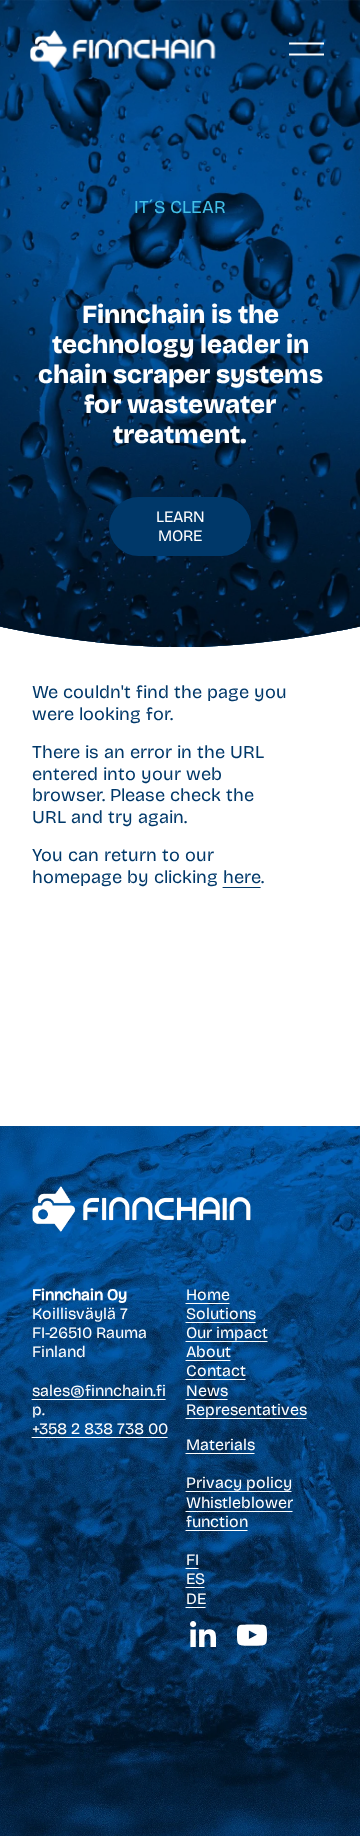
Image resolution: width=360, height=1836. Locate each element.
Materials (220, 1444)
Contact (216, 1370)
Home (208, 1294)
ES (195, 1578)
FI (192, 1559)
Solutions (221, 1313)
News (207, 1390)
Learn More (180, 526)
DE (196, 1598)
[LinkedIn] (202, 1635)
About (208, 1351)
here (242, 877)
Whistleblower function (239, 1512)
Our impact (227, 1332)
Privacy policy (239, 1482)
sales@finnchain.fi (99, 1390)
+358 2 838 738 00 (100, 1428)
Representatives (246, 1409)
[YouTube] (252, 1635)
